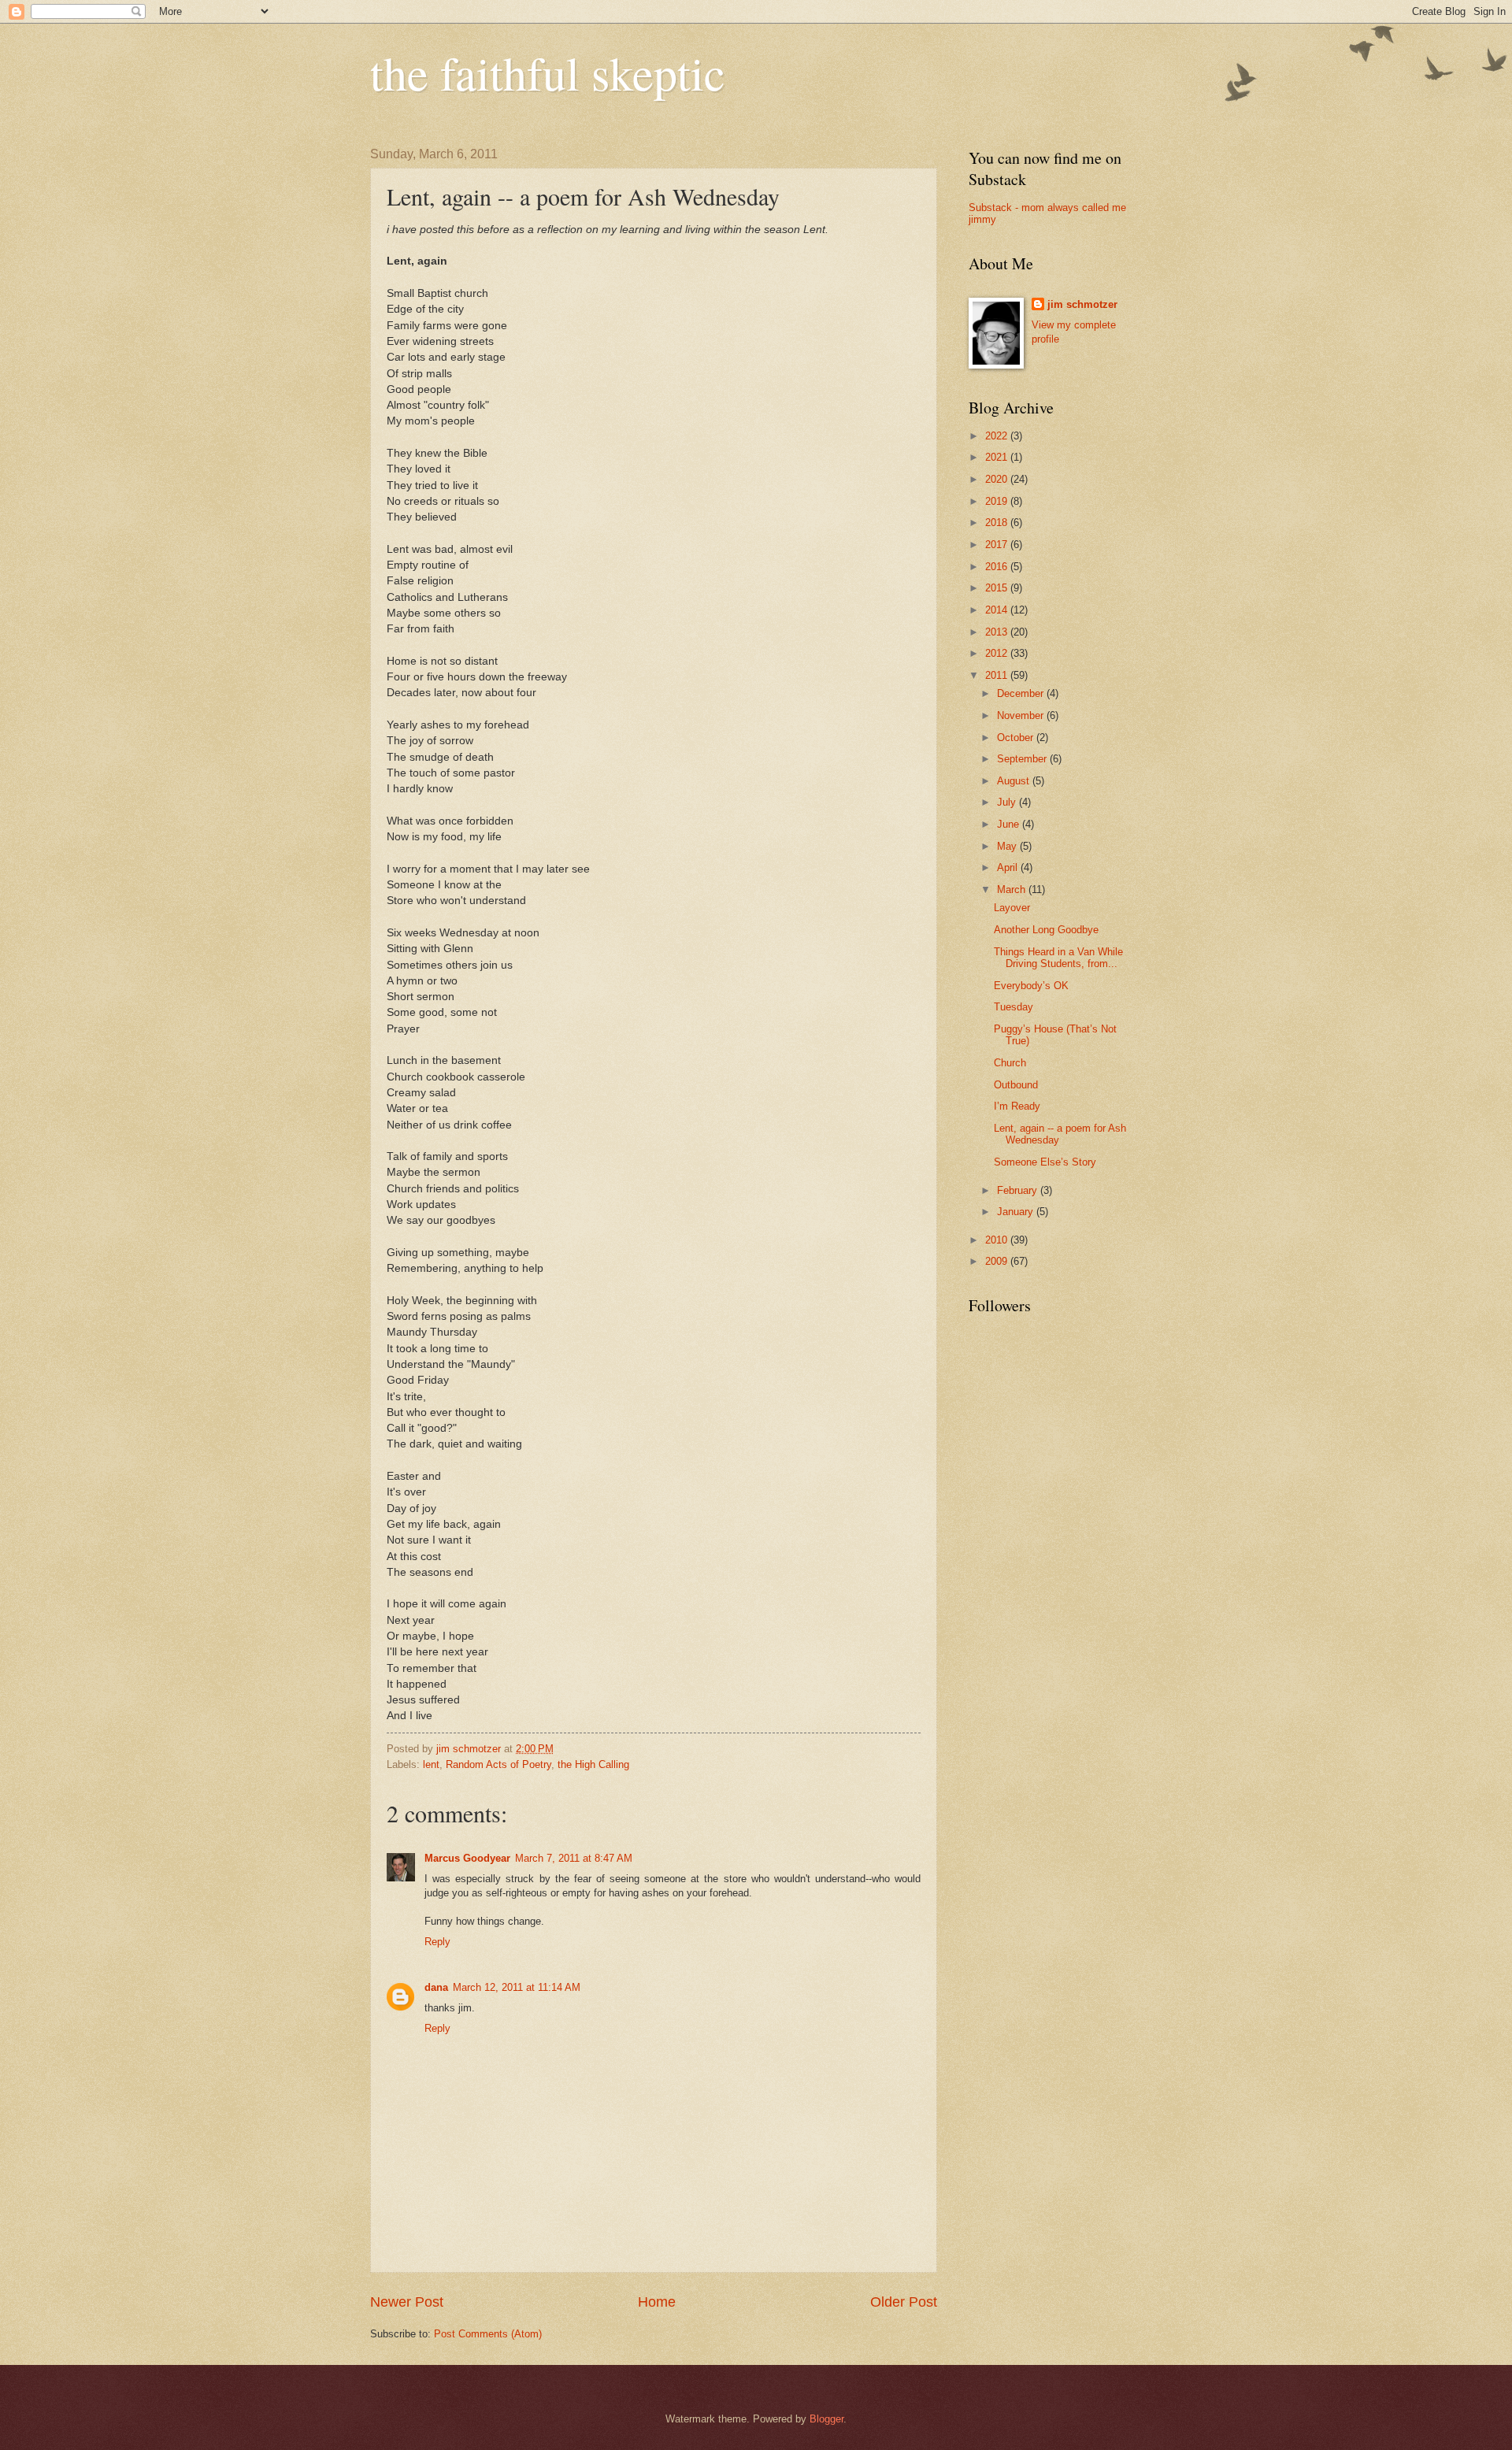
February (1019, 1190)
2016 (998, 567)
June (1010, 824)
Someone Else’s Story (1045, 1162)
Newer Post (407, 2302)
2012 (998, 653)
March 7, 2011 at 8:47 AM (574, 1858)
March (1013, 890)
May (1008, 846)
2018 (998, 523)
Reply (437, 1942)
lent (431, 1764)
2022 (998, 436)
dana (436, 1987)
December (1022, 693)
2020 (998, 479)
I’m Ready (1017, 1106)
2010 (998, 1240)
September (1023, 759)
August (1015, 781)
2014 (998, 610)
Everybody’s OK (1031, 986)
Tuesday (1014, 1007)
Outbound (1016, 1085)
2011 (998, 675)
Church (1010, 1063)
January (1017, 1212)
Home (657, 2302)
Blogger (826, 2419)
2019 (998, 501)
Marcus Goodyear (467, 1858)
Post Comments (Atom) (488, 2334)
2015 (998, 588)
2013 (998, 632)
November (1022, 715)
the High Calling (593, 1764)
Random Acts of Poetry (498, 1764)
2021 (998, 457)
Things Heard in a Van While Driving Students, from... (1058, 958)
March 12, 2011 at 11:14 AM (517, 1987)
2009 (998, 1261)
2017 (998, 545)
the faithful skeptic (548, 72)
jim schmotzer (1082, 304)
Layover (1012, 908)
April (1009, 867)
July (1008, 802)
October (1017, 738)
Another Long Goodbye (1046, 930)
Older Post (904, 2302)
